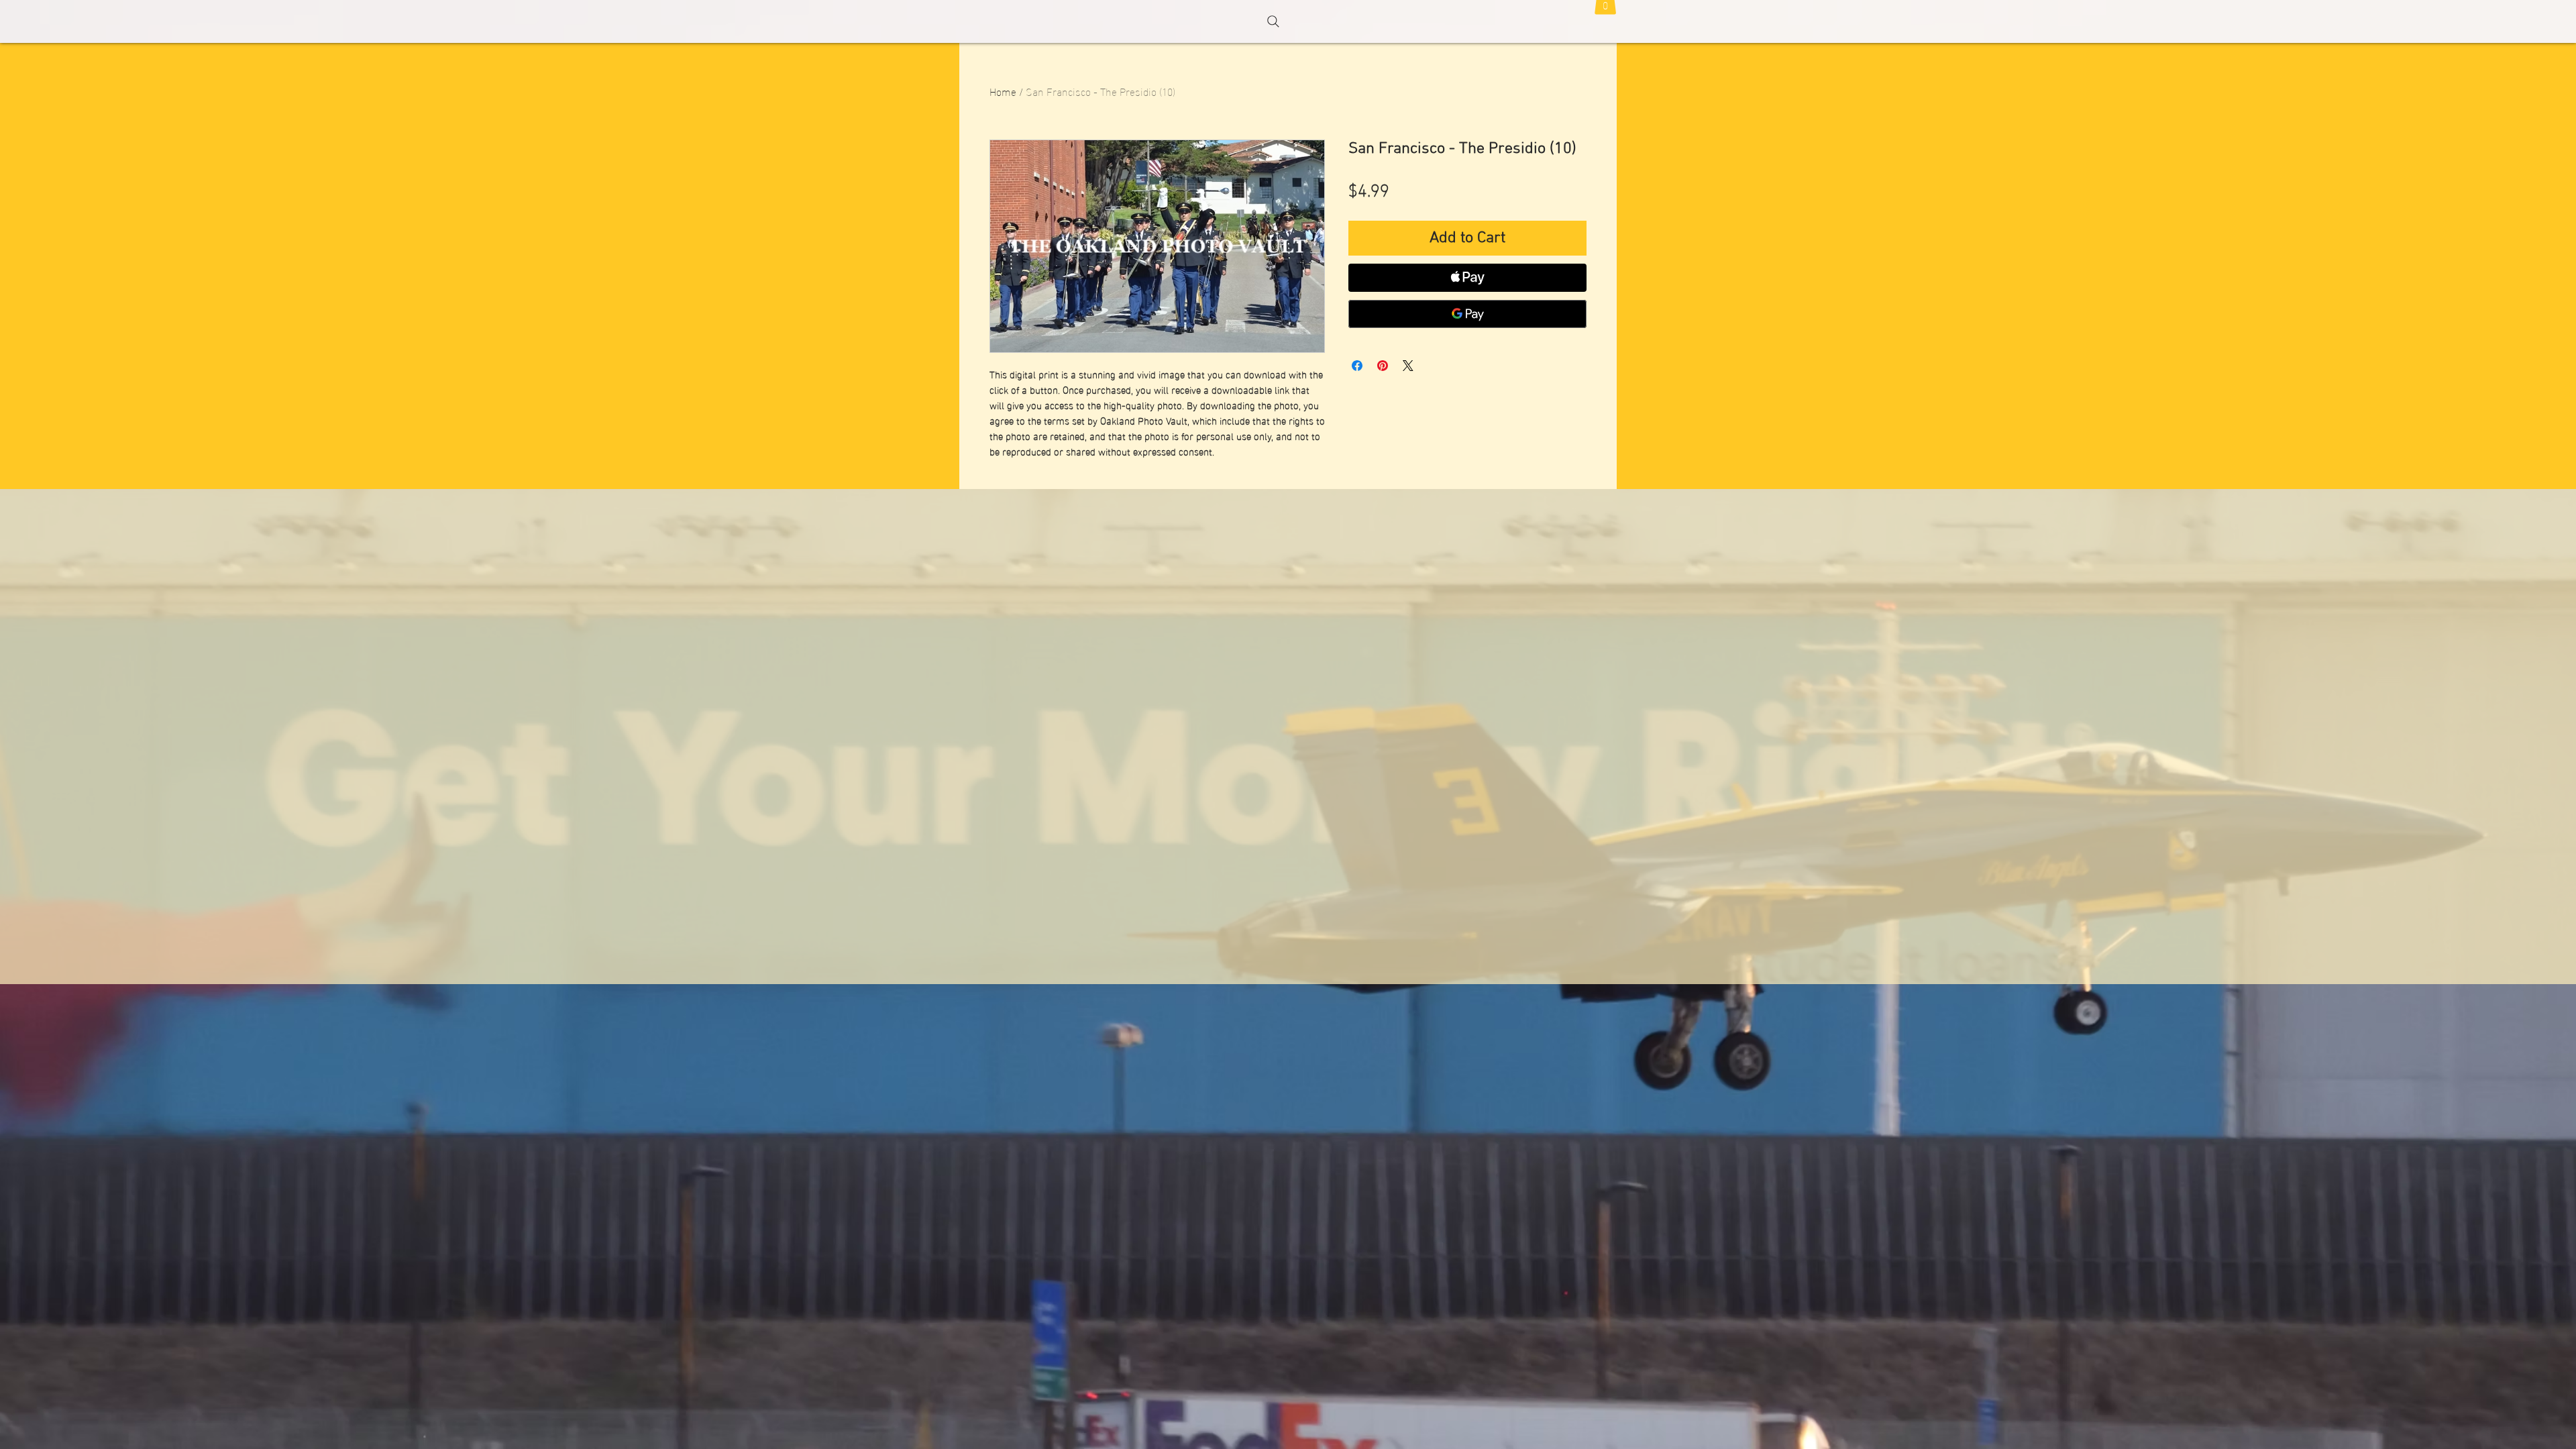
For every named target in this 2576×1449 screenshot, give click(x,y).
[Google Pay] (1467, 314)
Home (1003, 91)
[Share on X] (1408, 366)
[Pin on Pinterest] (1383, 366)
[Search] (1273, 21)
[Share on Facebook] (1357, 366)
